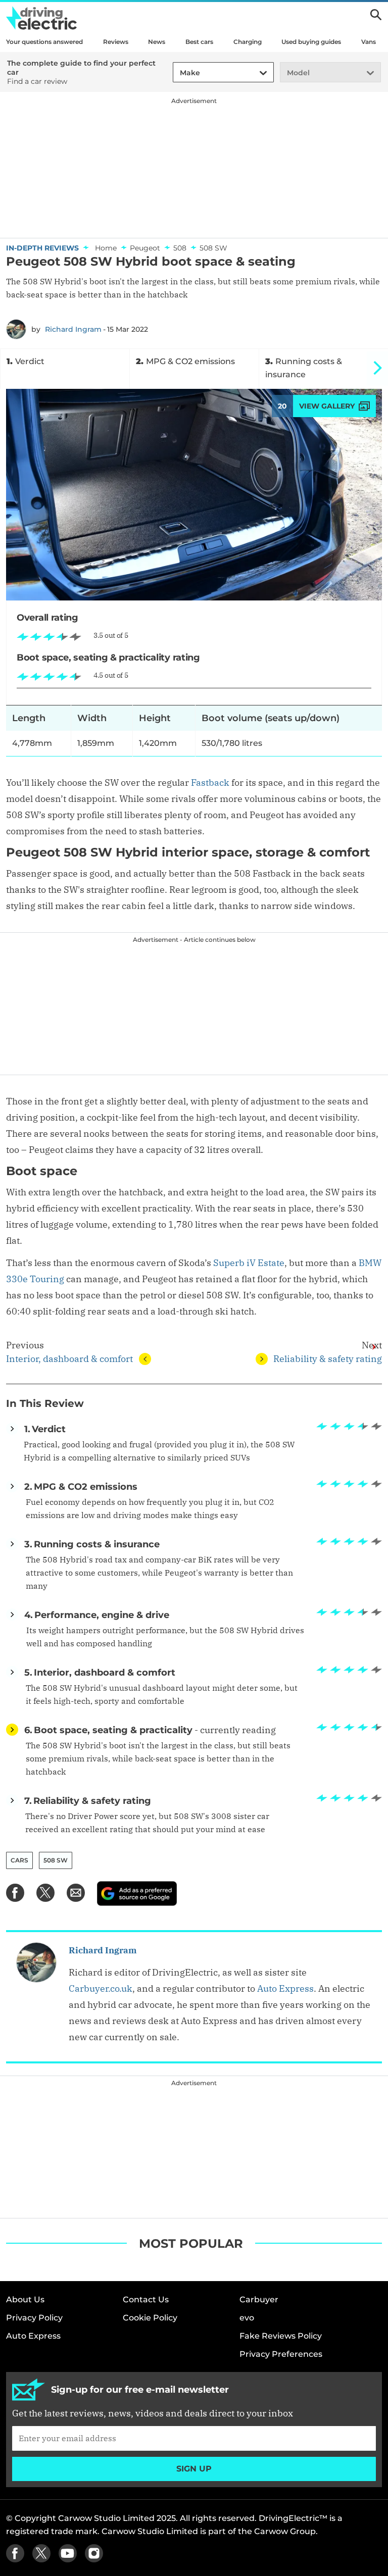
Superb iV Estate (249, 1263)
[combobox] (178, 73)
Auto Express (285, 1988)
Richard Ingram (73, 329)
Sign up (194, 2469)
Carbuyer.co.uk (101, 1988)
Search (376, 15)
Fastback (210, 782)
